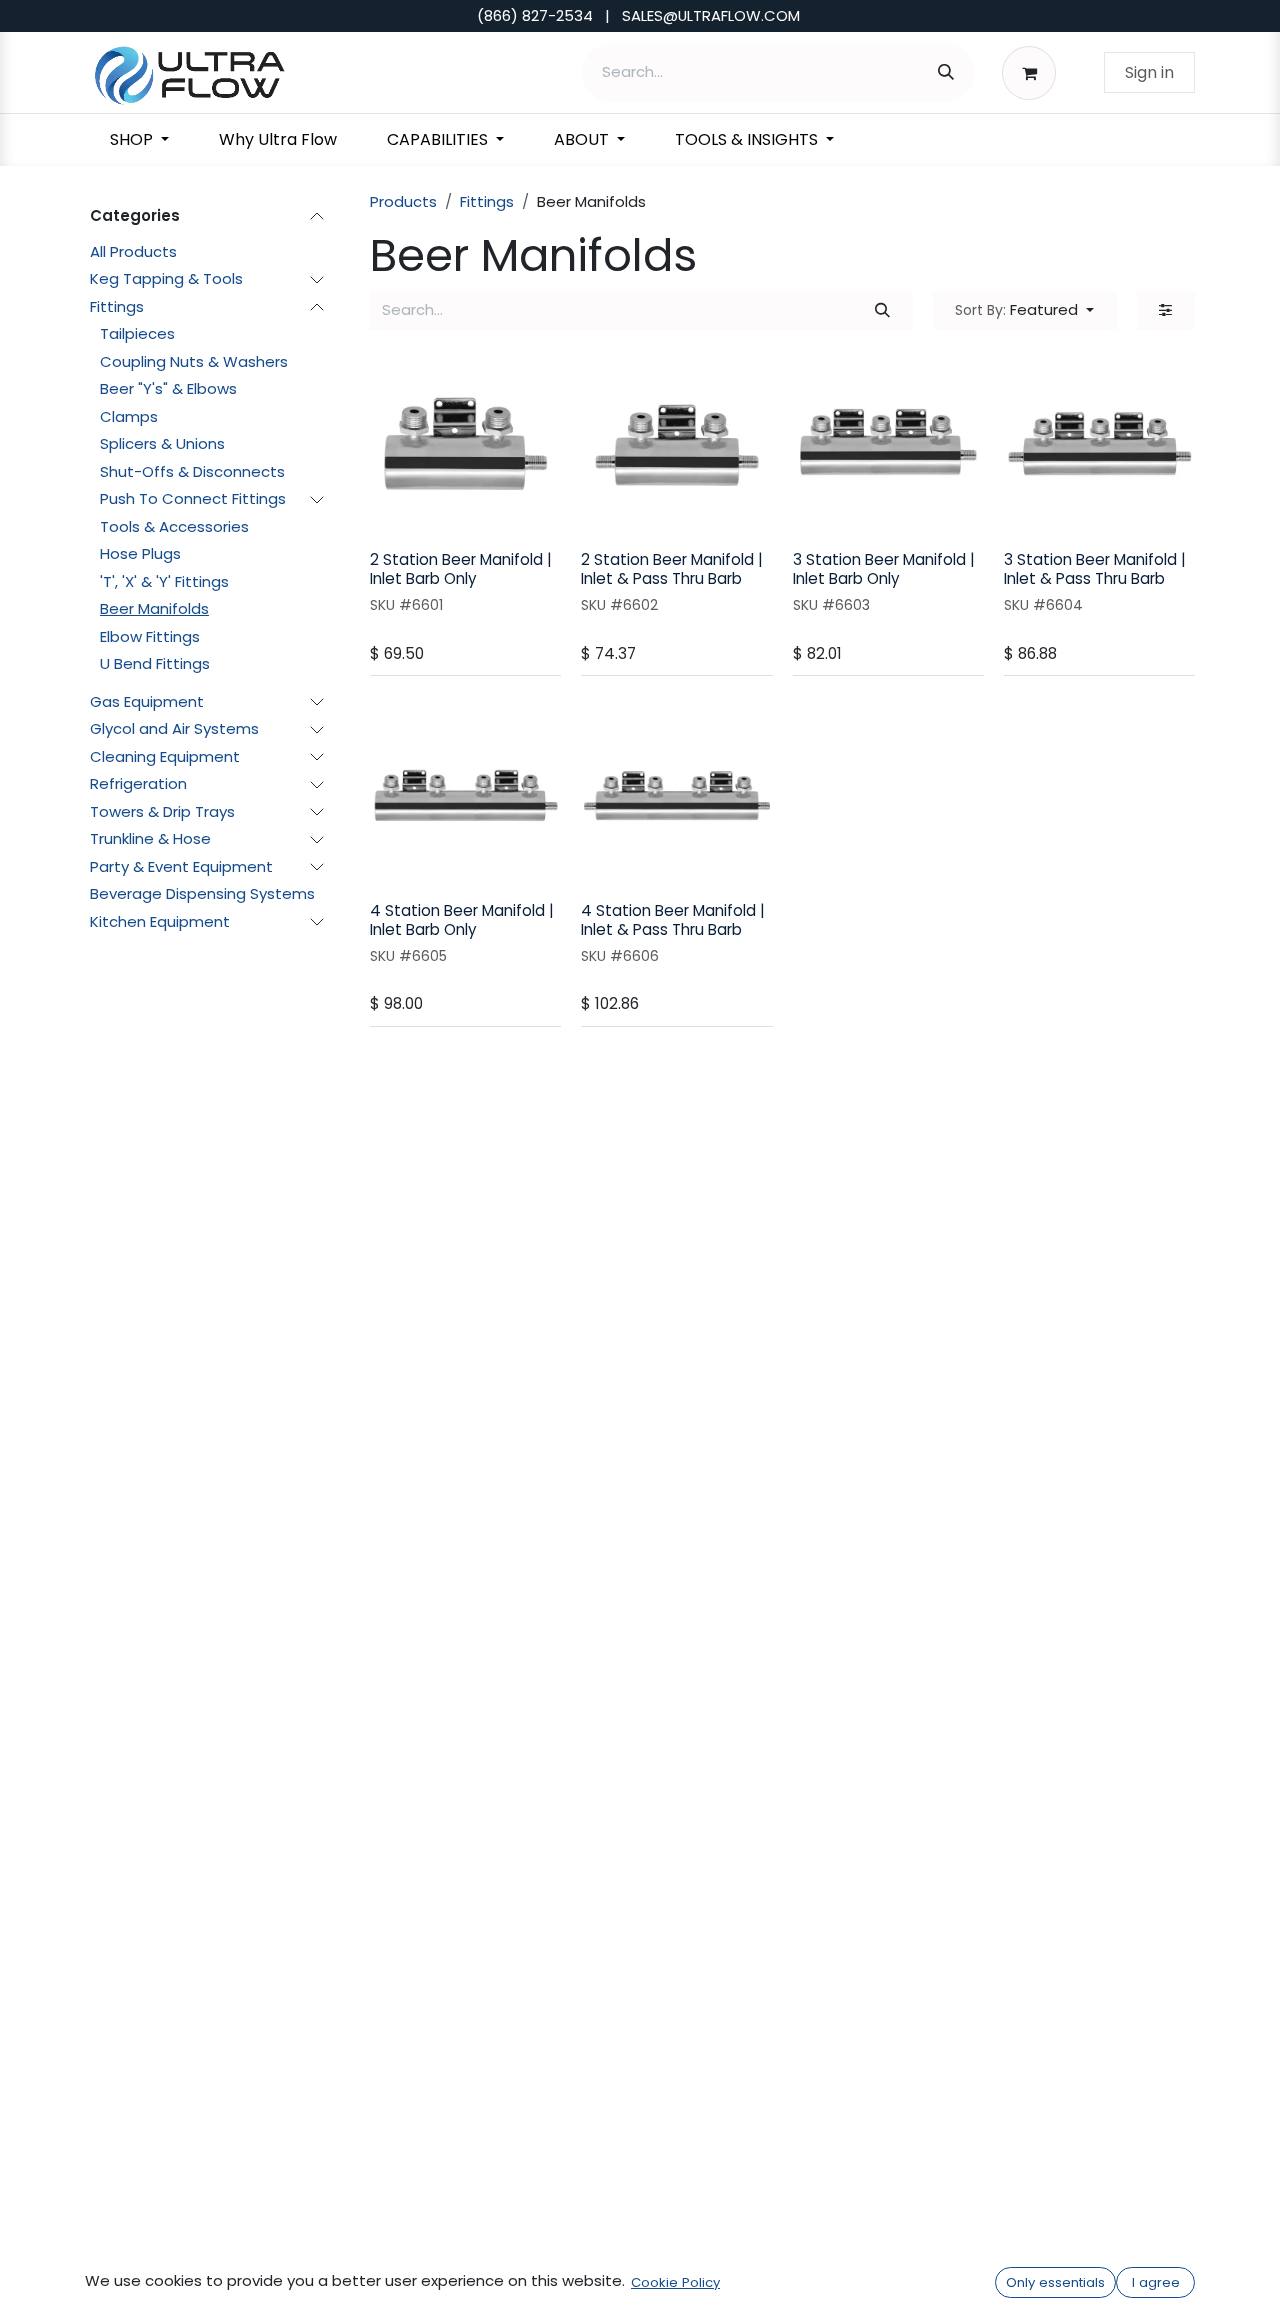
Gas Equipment (147, 701)
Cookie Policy (675, 2282)
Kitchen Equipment (160, 921)
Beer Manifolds (154, 608)
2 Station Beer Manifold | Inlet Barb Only (461, 568)
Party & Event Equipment (181, 866)
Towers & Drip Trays (162, 811)
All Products (133, 251)
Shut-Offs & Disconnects (192, 471)
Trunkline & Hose (150, 838)
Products (403, 201)
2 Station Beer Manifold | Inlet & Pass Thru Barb (672, 568)
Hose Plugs (140, 553)
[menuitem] (139, 140)
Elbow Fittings (150, 636)
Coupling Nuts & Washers (194, 361)
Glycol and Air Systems (174, 728)
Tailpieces (137, 333)
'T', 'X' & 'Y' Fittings (164, 581)
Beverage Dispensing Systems (202, 893)
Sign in (1149, 72)
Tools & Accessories (174, 526)
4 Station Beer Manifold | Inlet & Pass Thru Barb (673, 919)
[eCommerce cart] (1034, 72)
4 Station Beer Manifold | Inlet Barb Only (462, 919)
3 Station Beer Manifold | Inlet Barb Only (884, 568)
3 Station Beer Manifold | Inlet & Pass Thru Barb (1095, 568)
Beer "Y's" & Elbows (168, 388)
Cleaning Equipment (165, 756)
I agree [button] (1156, 2282)
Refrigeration (138, 783)
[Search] (946, 72)
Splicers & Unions (162, 443)
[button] (1025, 310)
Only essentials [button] (1055, 2282)
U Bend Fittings (155, 663)
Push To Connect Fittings (193, 498)
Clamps (129, 416)
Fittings (117, 306)
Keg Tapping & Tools (166, 278)
